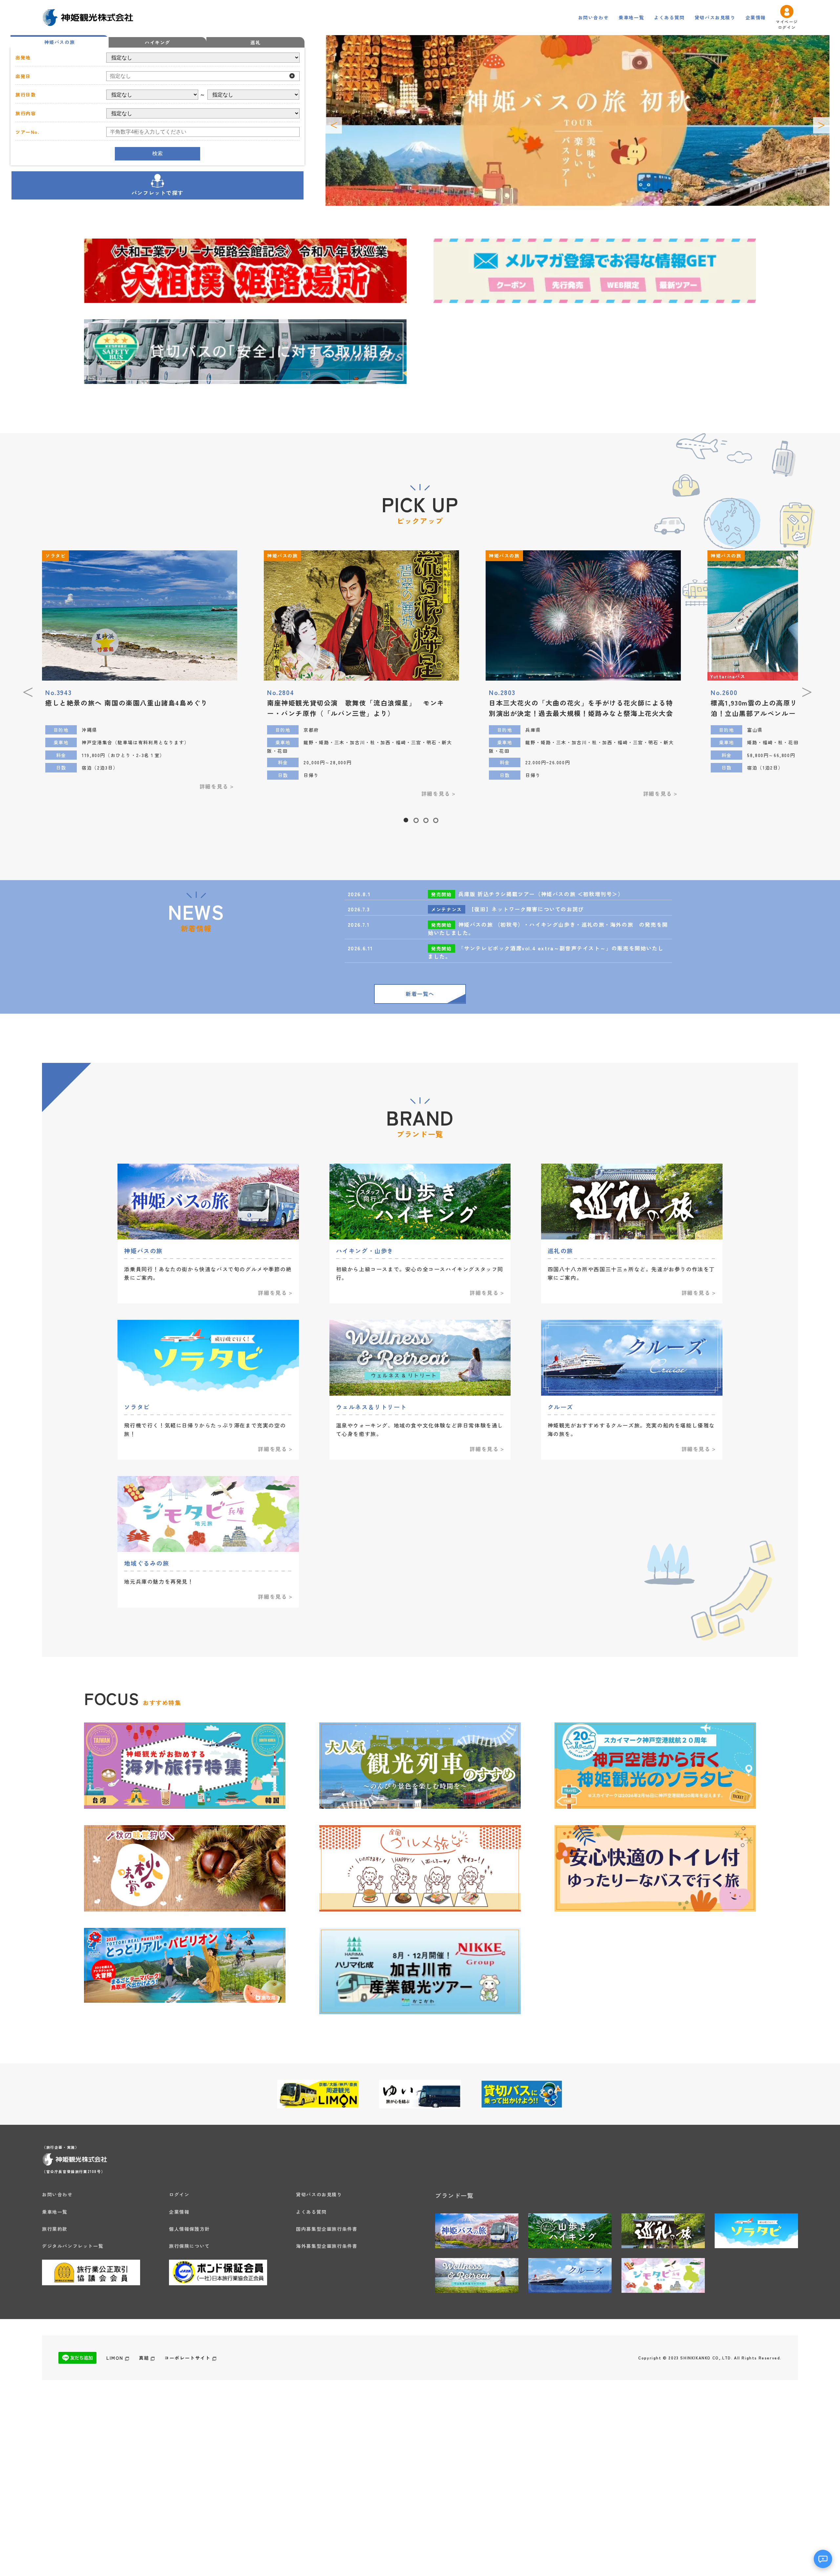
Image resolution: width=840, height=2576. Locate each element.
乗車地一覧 (631, 17)
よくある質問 (669, 17)
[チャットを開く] (823, 2559)
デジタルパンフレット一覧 (73, 2246)
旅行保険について (189, 2246)
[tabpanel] (361, 677)
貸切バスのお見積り (319, 2194)
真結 (144, 2358)
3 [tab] (425, 818)
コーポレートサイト (187, 2358)
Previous (334, 125)
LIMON (115, 2358)
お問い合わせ (594, 17)
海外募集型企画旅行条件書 (327, 2246)
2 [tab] (415, 818)
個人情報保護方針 (189, 2229)
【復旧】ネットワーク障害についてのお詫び (526, 909)
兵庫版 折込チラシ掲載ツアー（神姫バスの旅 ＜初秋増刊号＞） (541, 894)
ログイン (179, 2194)
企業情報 (756, 17)
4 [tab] (435, 818)
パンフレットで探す (157, 193)
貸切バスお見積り (715, 17)
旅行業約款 (55, 2229)
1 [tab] (406, 818)
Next (821, 125)
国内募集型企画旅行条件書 (327, 2229)
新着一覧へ (420, 994)
